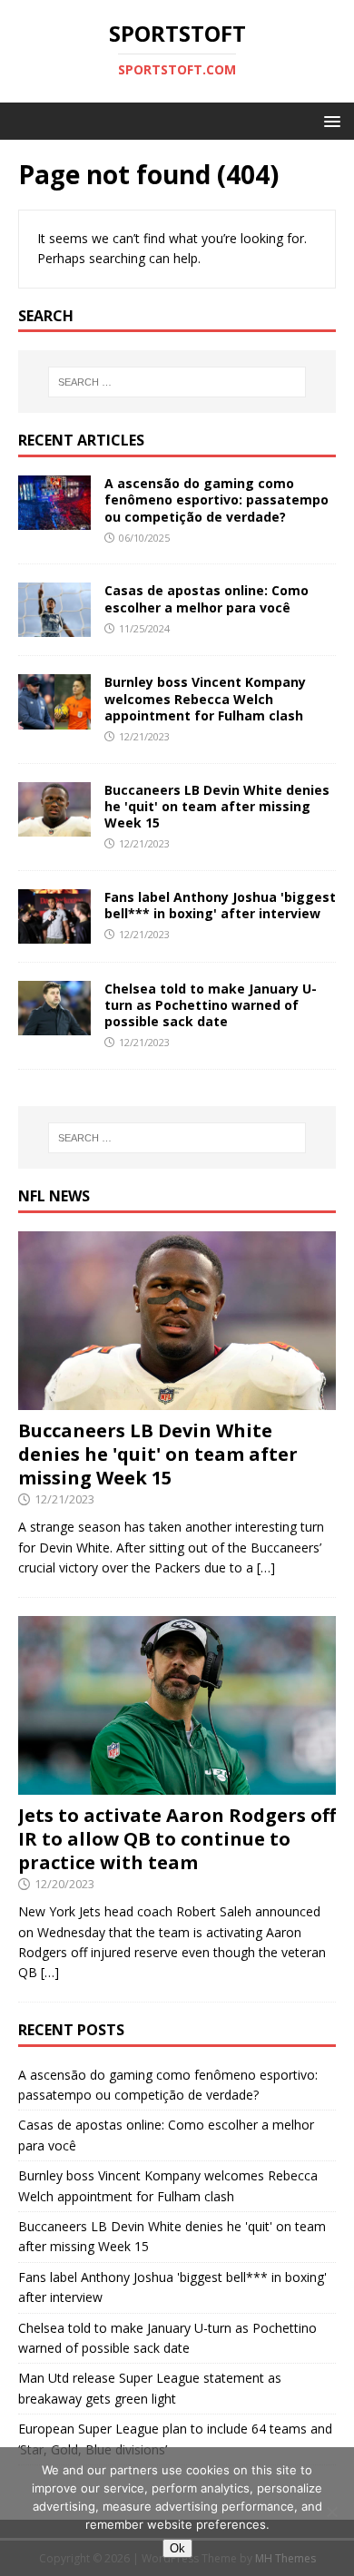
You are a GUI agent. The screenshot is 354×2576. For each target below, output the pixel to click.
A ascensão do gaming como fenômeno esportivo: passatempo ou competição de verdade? (216, 500)
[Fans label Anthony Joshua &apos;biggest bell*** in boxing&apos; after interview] (54, 932)
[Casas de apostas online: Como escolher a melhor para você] (54, 627)
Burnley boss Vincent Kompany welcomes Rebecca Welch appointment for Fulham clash (205, 698)
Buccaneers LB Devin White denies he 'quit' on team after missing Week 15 (217, 806)
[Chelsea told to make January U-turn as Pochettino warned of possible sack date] (54, 1025)
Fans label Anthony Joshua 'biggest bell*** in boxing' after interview (220, 905)
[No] (331, 2512)
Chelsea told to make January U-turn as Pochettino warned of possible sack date (211, 1005)
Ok (177, 2548)
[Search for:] (177, 382)
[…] (266, 1567)
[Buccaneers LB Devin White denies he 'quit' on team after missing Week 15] (54, 825)
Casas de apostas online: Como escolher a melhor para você (206, 598)
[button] (329, 120)
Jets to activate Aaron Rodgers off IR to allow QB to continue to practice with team (177, 1839)
